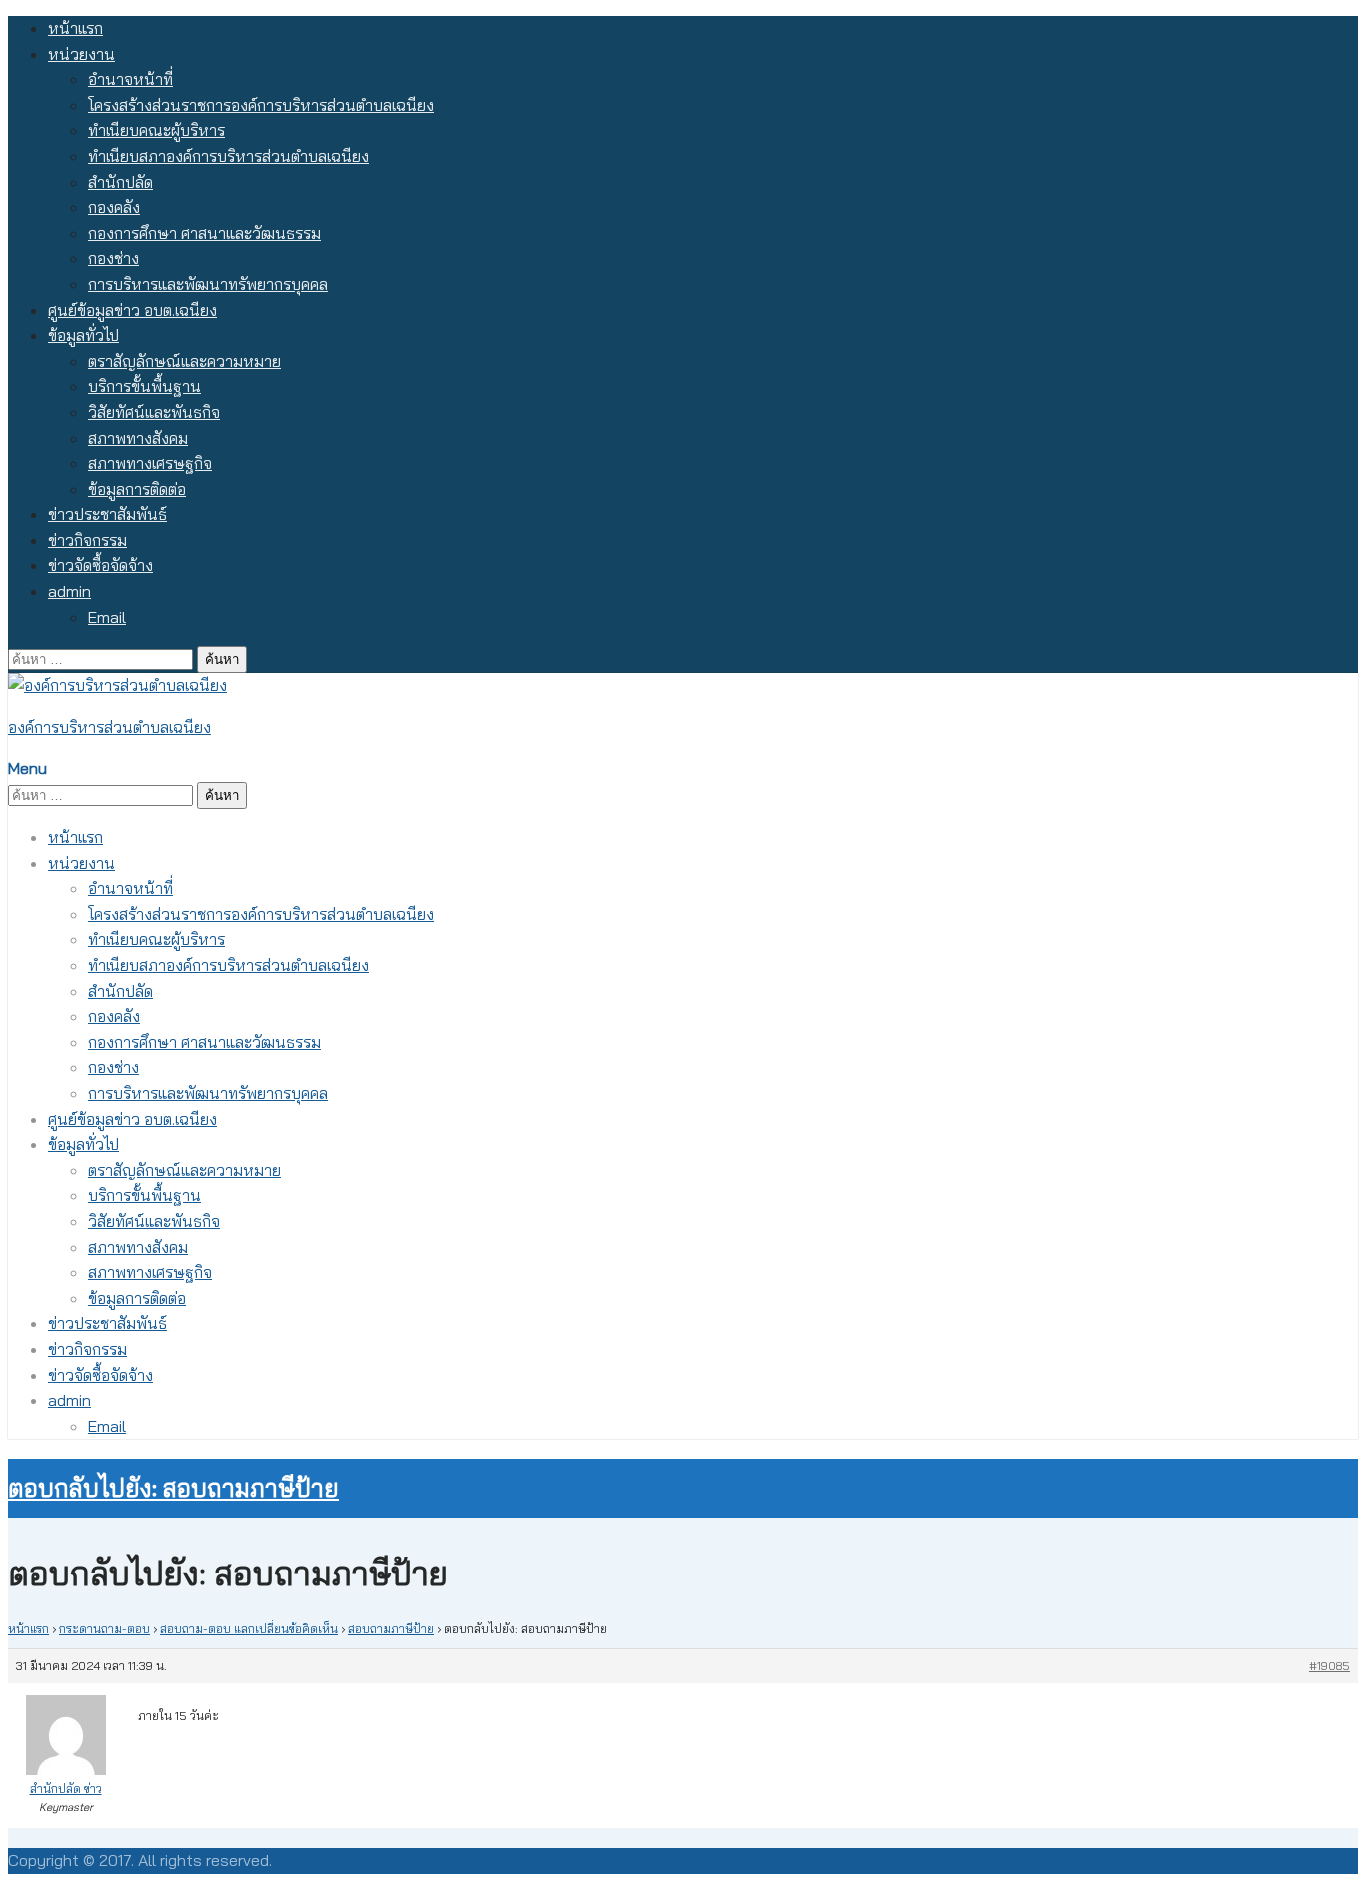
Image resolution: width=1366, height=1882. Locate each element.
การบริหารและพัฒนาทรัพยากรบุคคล (208, 284)
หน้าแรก (75, 28)
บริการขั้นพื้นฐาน (144, 386)
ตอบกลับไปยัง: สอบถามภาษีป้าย (173, 1488)
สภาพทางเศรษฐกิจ (150, 463)
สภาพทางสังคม (138, 438)
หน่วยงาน (81, 54)
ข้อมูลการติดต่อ (137, 489)
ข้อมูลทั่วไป (83, 335)
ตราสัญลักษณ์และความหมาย (184, 361)
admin (69, 591)
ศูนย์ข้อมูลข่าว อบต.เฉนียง (132, 310)
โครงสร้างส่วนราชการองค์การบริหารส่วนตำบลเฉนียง (261, 105)
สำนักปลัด (120, 182)
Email (107, 617)
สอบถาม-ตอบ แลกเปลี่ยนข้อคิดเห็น (249, 1628)
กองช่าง (113, 258)
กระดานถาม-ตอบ (104, 1628)
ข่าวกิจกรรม (87, 540)
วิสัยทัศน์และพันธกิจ (154, 412)
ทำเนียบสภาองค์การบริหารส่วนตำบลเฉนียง (228, 156)
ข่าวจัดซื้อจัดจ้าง (100, 565)
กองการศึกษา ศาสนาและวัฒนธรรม (204, 233)
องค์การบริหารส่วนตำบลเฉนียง (109, 727)
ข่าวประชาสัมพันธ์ (107, 514)
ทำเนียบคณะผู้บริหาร (156, 130)
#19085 (1329, 1665)
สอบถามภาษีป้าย (391, 1628)
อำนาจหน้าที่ (130, 79)
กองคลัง (114, 207)
